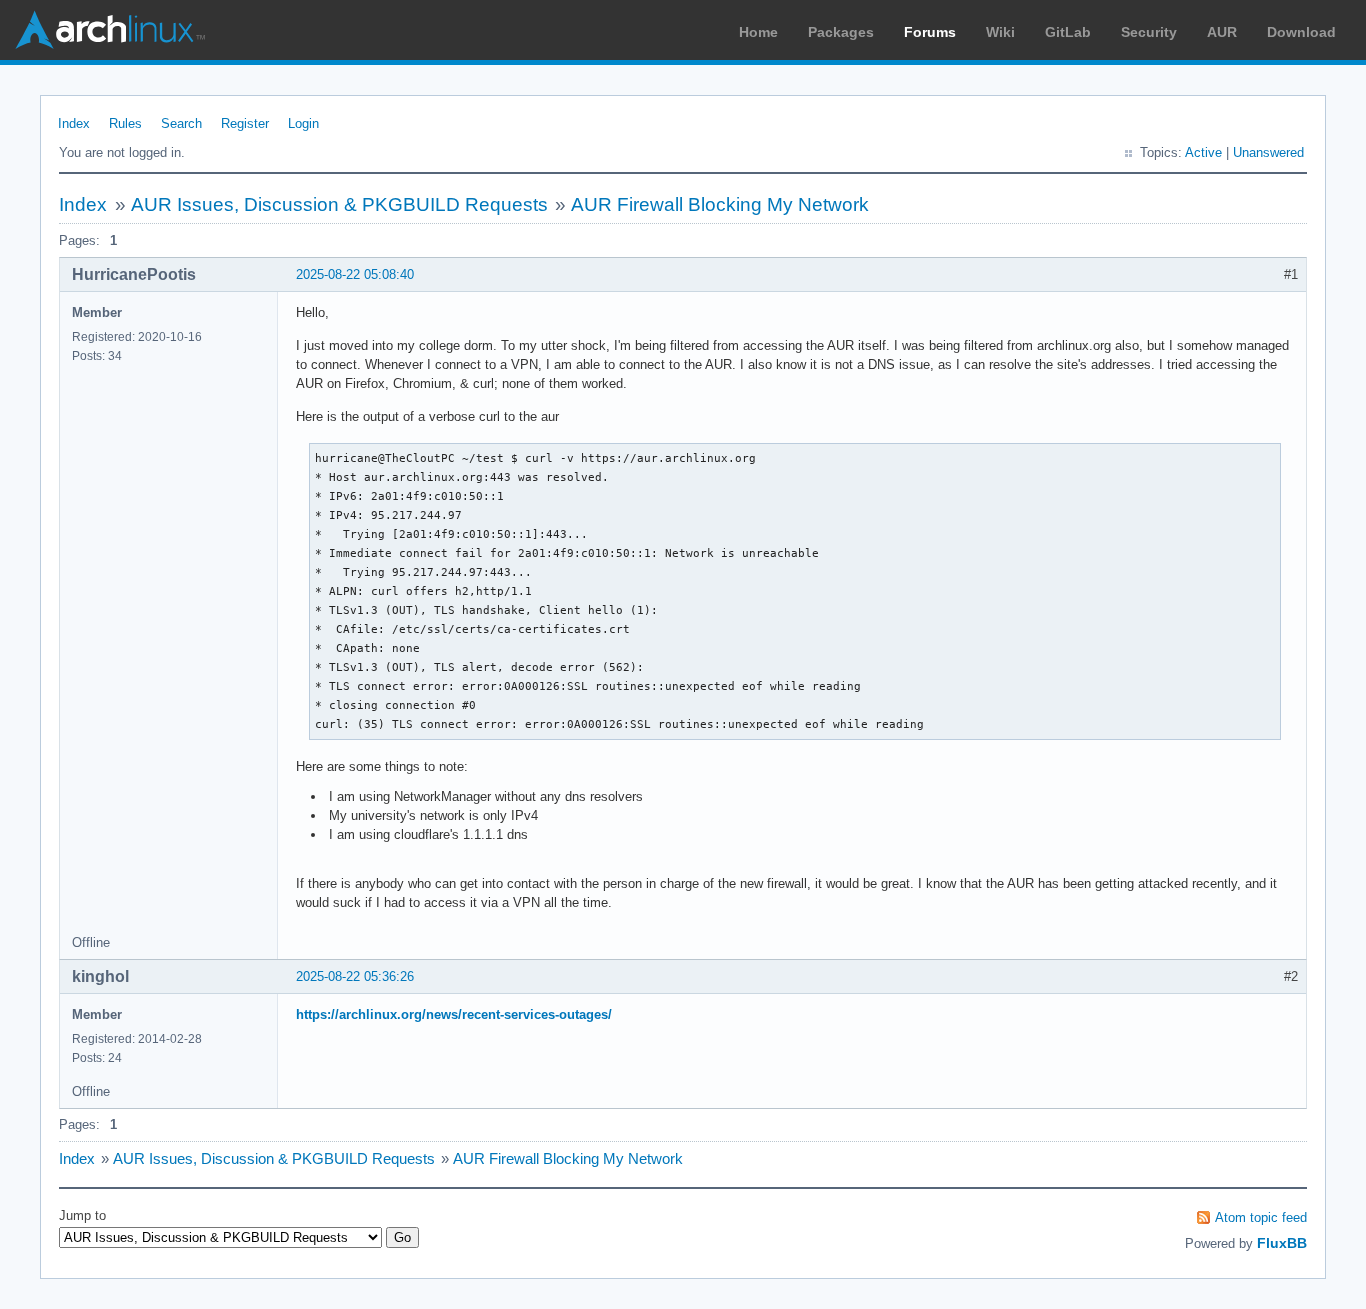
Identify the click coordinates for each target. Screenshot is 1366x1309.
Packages (841, 32)
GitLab (1068, 32)
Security (1149, 32)
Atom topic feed (1261, 1217)
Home (758, 32)
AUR (1222, 32)
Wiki (1000, 32)
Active (1203, 152)
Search (181, 123)
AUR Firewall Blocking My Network (720, 204)
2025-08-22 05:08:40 (355, 274)
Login (303, 123)
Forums (930, 32)
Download (1301, 32)
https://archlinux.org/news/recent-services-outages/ (454, 1014)
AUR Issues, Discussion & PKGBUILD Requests (339, 204)
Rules (125, 123)
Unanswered (1268, 152)
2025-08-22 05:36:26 (355, 976)
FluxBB (1282, 1243)
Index (74, 123)
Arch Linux (110, 30)
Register (245, 123)
